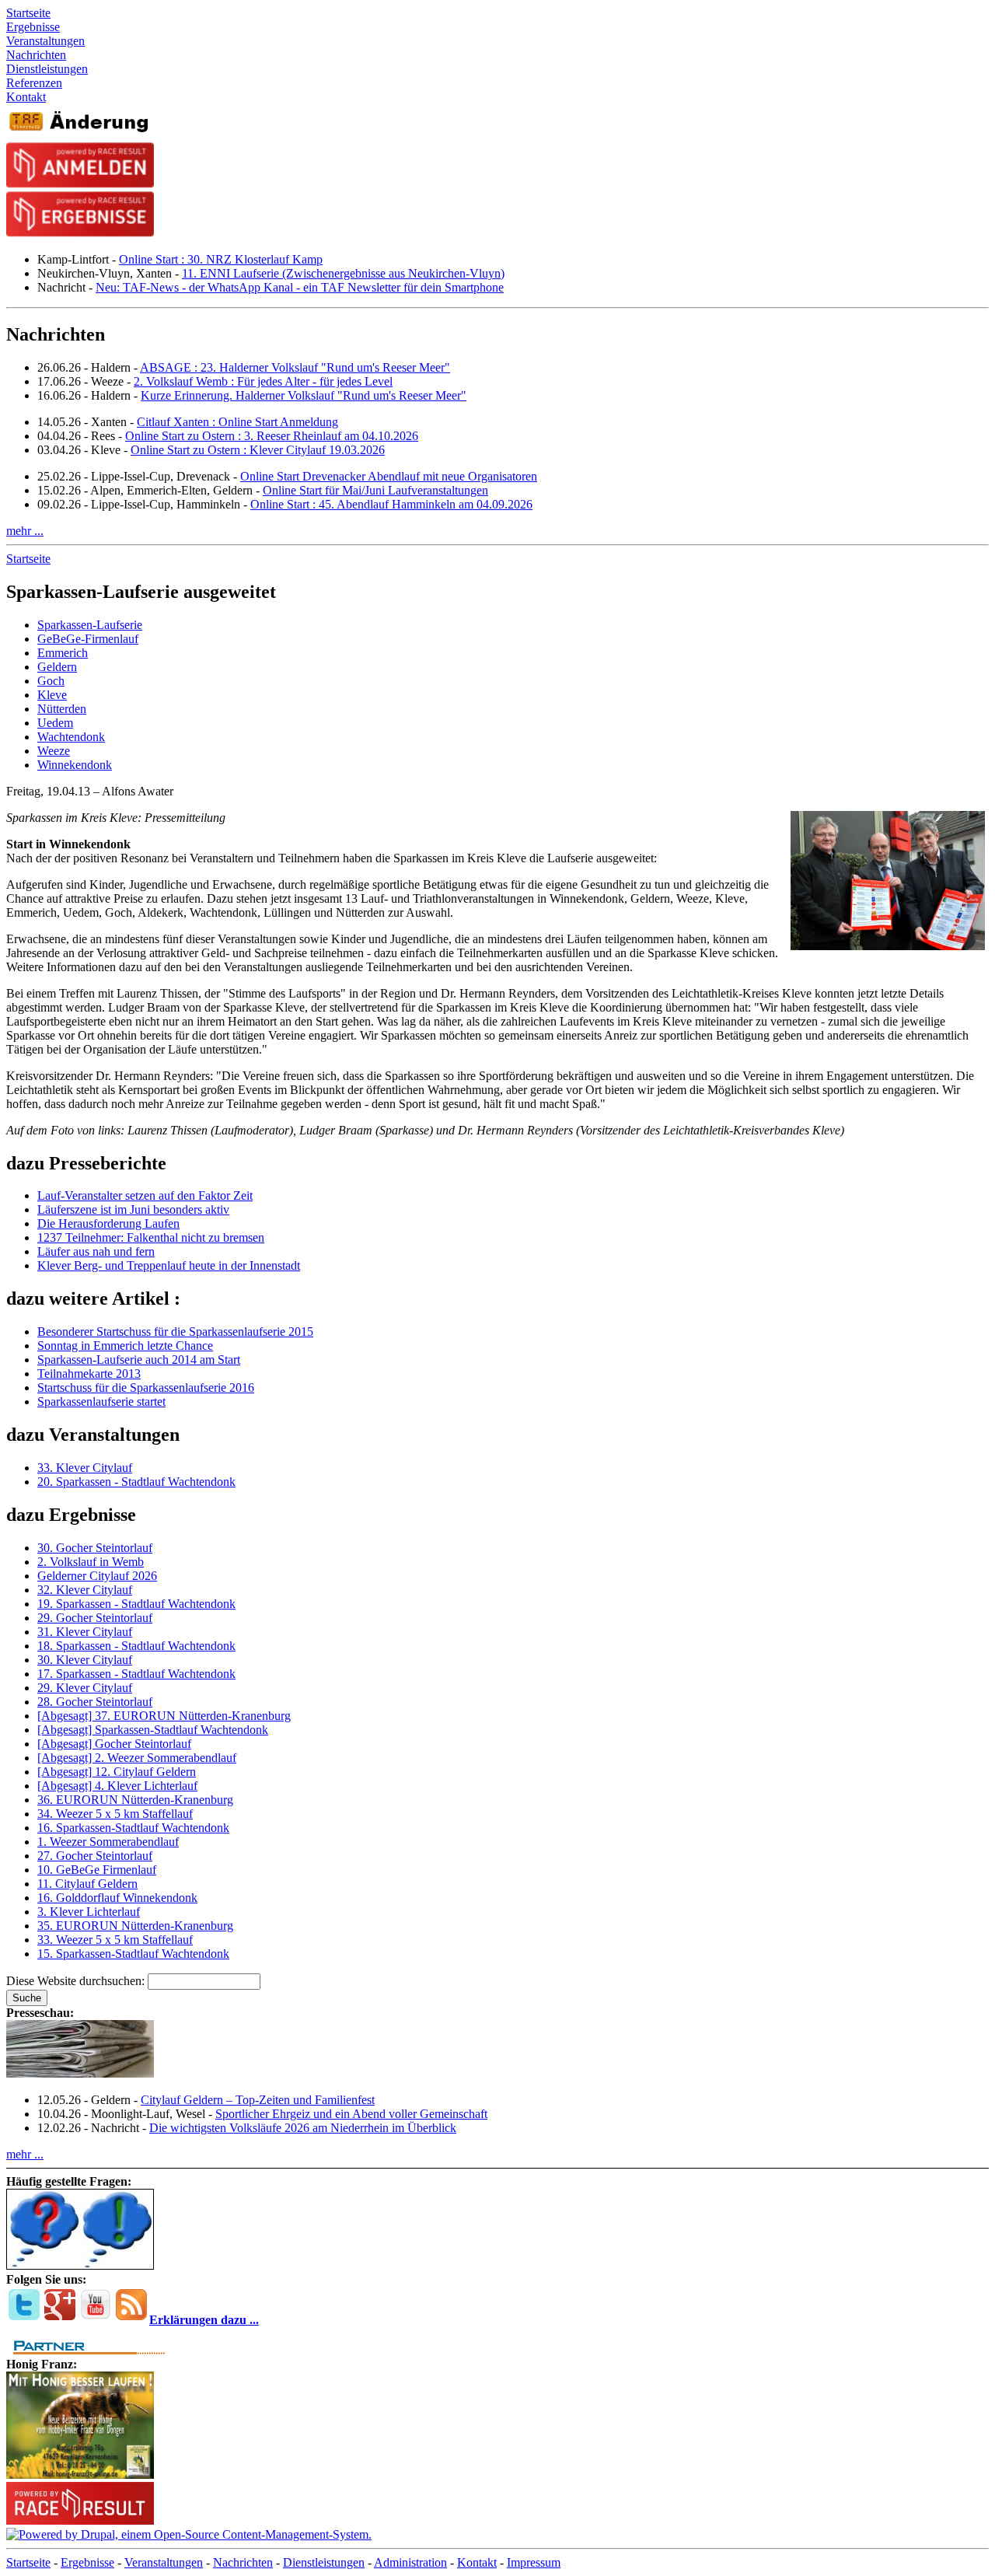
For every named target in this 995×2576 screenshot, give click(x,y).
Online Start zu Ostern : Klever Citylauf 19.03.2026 (258, 450)
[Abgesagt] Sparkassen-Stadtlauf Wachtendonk (153, 1730)
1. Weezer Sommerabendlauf (108, 1842)
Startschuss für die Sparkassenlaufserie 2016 (146, 1388)
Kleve (52, 695)
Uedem (55, 723)
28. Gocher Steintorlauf (95, 1702)
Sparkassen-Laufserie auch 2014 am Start (139, 1360)
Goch (51, 681)
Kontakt (477, 2562)
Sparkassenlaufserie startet (101, 1402)
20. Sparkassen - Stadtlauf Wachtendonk (136, 1482)
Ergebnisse (87, 2562)
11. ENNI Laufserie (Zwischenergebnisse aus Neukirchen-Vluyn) (343, 273)
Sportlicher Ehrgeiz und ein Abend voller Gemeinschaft (351, 2114)
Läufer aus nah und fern (96, 1251)
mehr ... (25, 531)
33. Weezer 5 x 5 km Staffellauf (115, 1940)
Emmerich (63, 653)
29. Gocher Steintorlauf (95, 1618)
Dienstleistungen (324, 2562)
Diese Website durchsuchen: (77, 1981)
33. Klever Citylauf (85, 1468)
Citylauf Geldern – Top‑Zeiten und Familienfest (258, 2100)
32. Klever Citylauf (85, 1590)
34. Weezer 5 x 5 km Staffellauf (115, 1814)
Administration (410, 2562)
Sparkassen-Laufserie (90, 625)
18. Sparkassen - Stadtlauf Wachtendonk (136, 1646)
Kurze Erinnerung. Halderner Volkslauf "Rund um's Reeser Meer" (304, 395)
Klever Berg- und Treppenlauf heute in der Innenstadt (169, 1265)
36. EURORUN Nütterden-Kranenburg (135, 1800)
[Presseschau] (80, 2073)
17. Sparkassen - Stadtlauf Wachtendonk (136, 1674)
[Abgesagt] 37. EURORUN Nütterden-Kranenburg (164, 1716)
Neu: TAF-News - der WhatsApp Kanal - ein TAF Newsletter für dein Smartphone (300, 287)
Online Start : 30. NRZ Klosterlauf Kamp (221, 259)
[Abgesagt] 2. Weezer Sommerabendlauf (137, 1758)
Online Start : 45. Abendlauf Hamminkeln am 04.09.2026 (391, 504)
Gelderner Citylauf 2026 (97, 1576)
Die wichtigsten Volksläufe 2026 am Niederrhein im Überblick (303, 2128)
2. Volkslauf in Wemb (91, 1562)
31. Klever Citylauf (85, 1632)
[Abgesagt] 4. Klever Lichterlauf (117, 1786)
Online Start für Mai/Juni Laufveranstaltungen (375, 490)
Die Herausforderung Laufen (108, 1223)
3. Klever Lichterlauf (89, 1912)
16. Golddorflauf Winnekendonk (117, 1898)
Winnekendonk (75, 765)
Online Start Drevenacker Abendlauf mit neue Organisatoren (389, 476)
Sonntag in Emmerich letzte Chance (125, 1346)
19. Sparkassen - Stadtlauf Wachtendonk (136, 1604)
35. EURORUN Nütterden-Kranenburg (135, 1926)
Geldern (57, 667)
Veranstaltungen (164, 2562)
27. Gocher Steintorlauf (95, 1856)
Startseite (28, 559)
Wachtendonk (71, 737)
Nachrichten (243, 2562)
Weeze (54, 751)
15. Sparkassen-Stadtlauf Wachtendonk (133, 1954)
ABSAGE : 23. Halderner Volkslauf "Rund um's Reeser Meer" (295, 367)
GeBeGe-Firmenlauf (88, 639)
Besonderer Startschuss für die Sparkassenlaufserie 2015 (175, 1332)
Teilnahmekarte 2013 (89, 1374)
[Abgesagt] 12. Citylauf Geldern (117, 1772)
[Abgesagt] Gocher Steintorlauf (114, 1744)
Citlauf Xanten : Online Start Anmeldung (237, 422)
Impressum (534, 2562)
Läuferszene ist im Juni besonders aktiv (133, 1209)
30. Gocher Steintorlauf (95, 1548)
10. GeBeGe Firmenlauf (97, 1870)
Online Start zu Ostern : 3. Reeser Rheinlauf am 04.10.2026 (272, 436)
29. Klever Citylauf (85, 1688)
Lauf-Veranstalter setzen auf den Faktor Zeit (145, 1195)
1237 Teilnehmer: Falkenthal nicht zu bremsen (151, 1237)
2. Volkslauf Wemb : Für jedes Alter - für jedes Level (263, 381)
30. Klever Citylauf (85, 1660)
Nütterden (62, 709)
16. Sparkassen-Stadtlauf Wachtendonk (133, 1828)
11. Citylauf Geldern (87, 1884)
